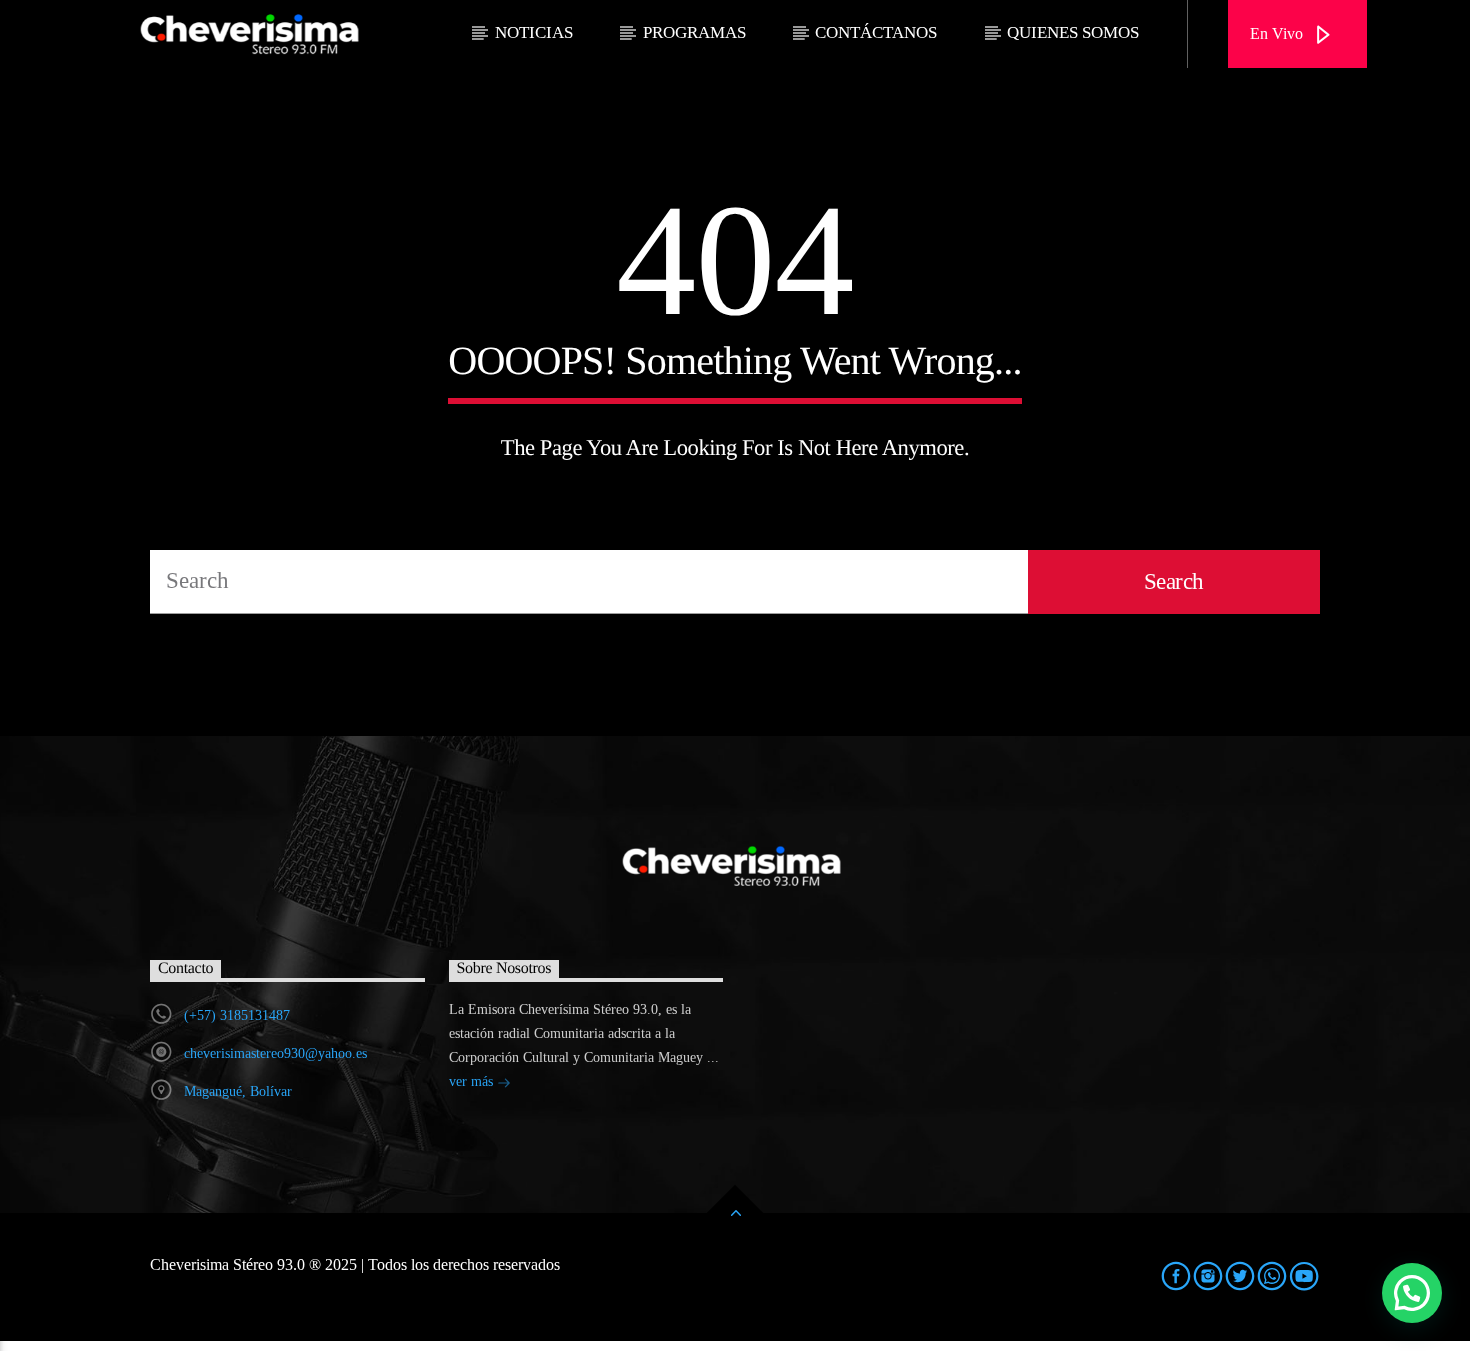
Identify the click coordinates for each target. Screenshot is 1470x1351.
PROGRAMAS (694, 32)
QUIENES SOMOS (1073, 32)
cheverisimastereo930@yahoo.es (275, 1053)
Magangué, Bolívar (238, 1091)
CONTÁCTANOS (876, 32)
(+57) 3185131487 (237, 1015)
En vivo (1278, 33)
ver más (473, 1081)
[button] (1412, 1293)
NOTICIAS (534, 32)
